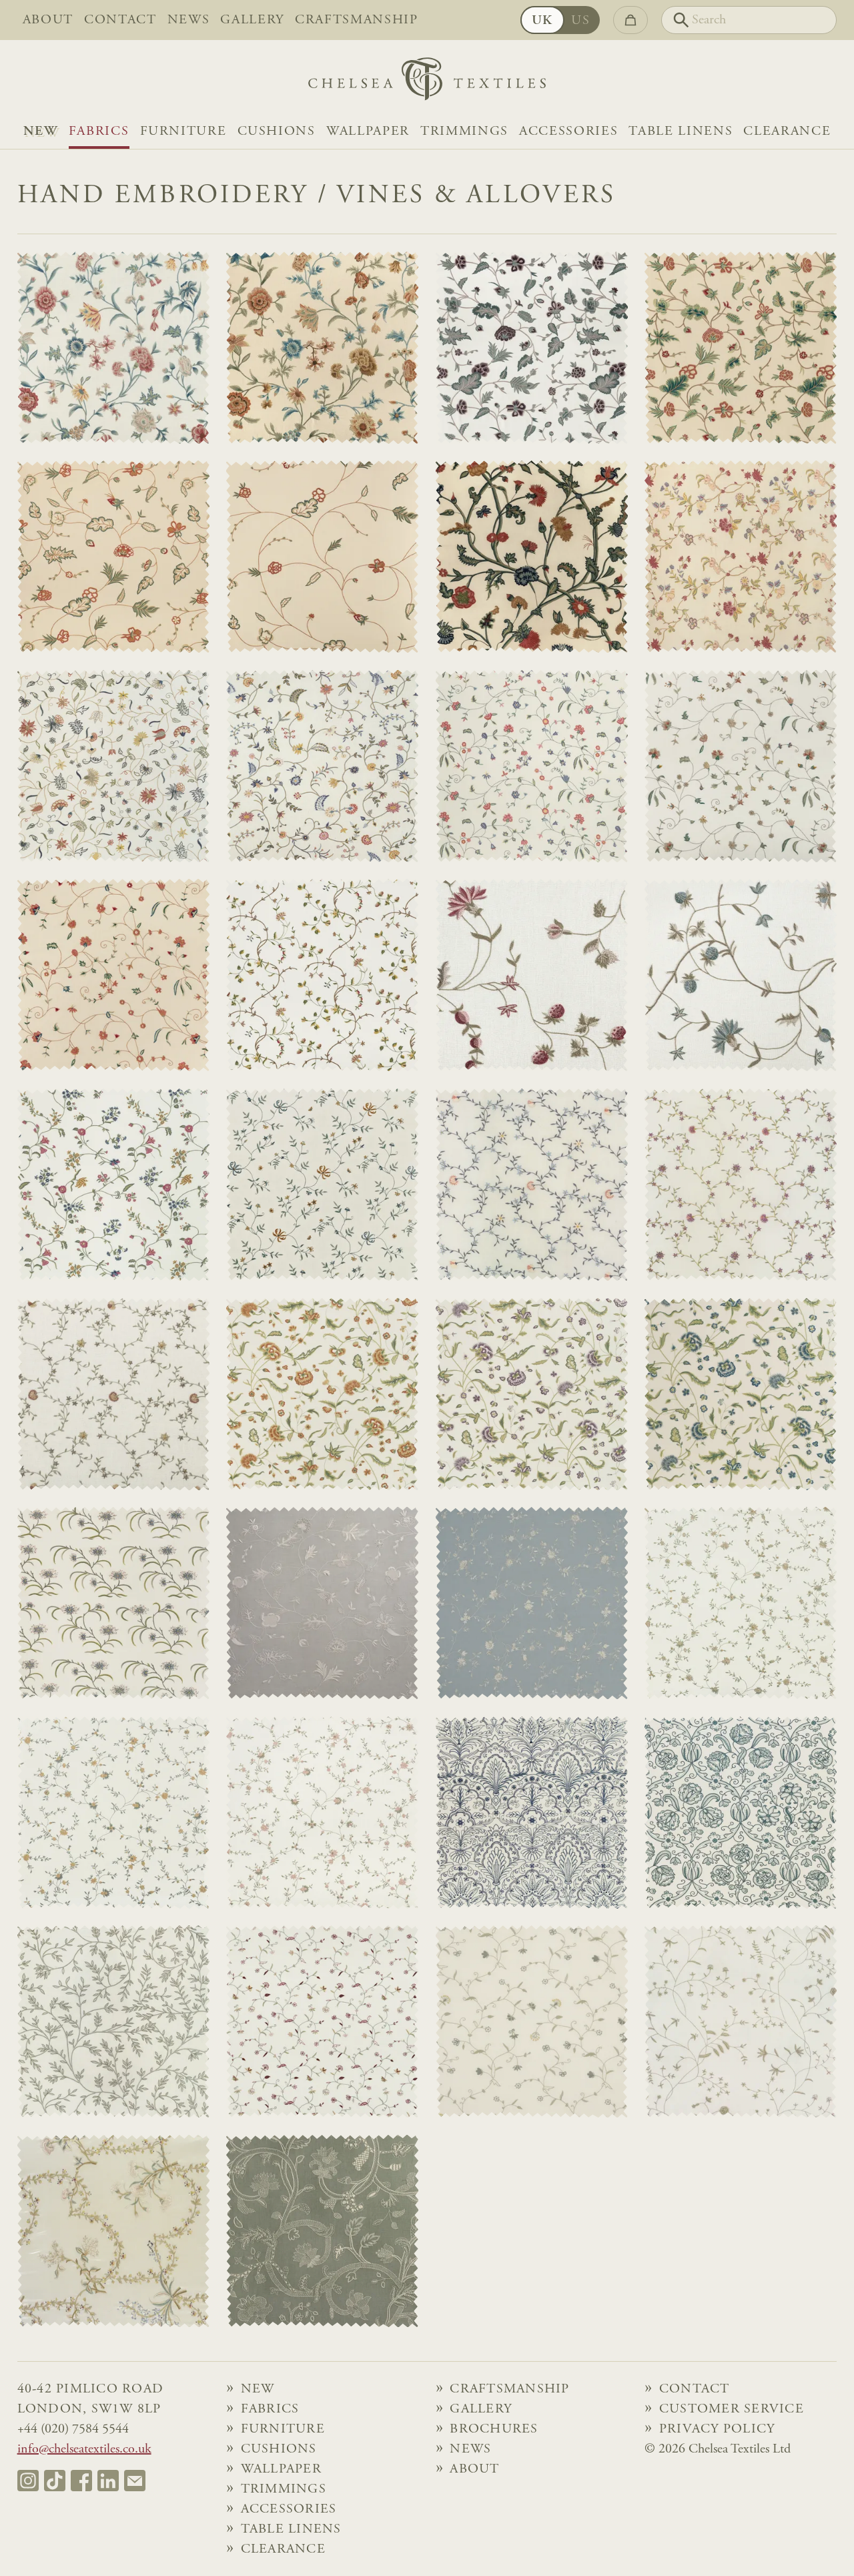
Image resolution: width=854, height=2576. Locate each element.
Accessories (568, 131)
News (189, 20)
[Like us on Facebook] (81, 2481)
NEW (41, 131)
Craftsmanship (357, 20)
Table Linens (681, 131)
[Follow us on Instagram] (28, 2481)
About (48, 20)
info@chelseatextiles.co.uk (84, 2449)
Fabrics (99, 131)
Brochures (494, 2429)
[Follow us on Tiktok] (55, 2481)
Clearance (787, 131)
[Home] (427, 82)
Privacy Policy (717, 2429)
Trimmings (464, 131)
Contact (120, 20)
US (580, 21)
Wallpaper (368, 131)
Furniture (183, 131)
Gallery (252, 20)
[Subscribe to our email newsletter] (135, 2481)
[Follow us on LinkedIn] (108, 2481)
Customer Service (732, 2409)
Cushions (277, 131)
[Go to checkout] (630, 20)
